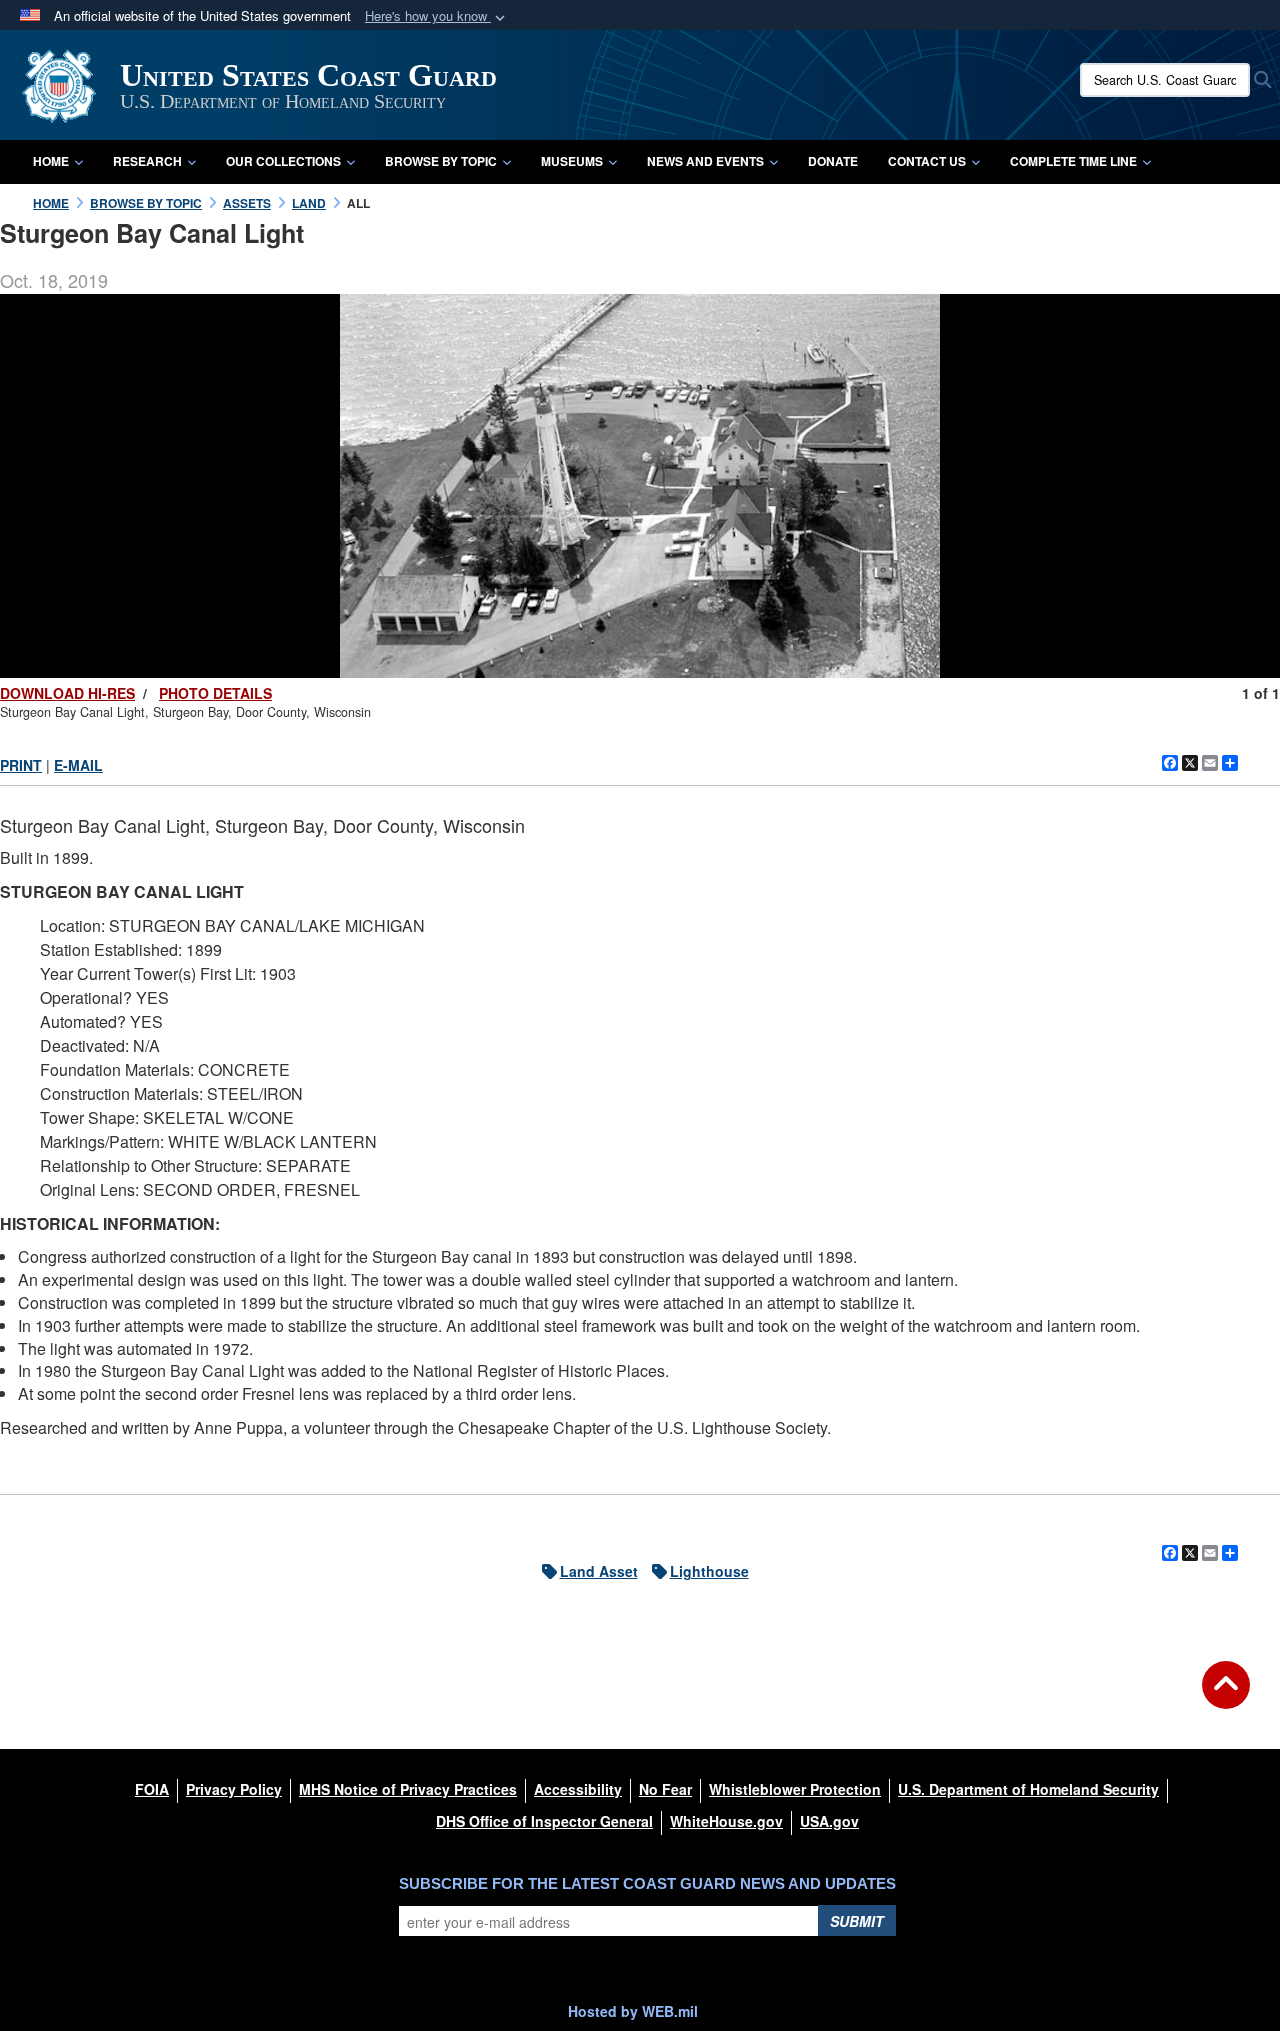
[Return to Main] (1226, 1697)
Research (147, 161)
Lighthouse (709, 1571)
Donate (833, 161)
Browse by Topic (441, 161)
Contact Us (927, 161)
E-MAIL (78, 765)
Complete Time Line (1073, 161)
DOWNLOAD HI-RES (67, 693)
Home (51, 161)
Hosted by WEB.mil (633, 2011)
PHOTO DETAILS (215, 693)
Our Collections (283, 161)
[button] (437, 16)
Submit (857, 1921)
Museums (572, 161)
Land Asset (599, 1571)
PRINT (21, 765)
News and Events (705, 161)
